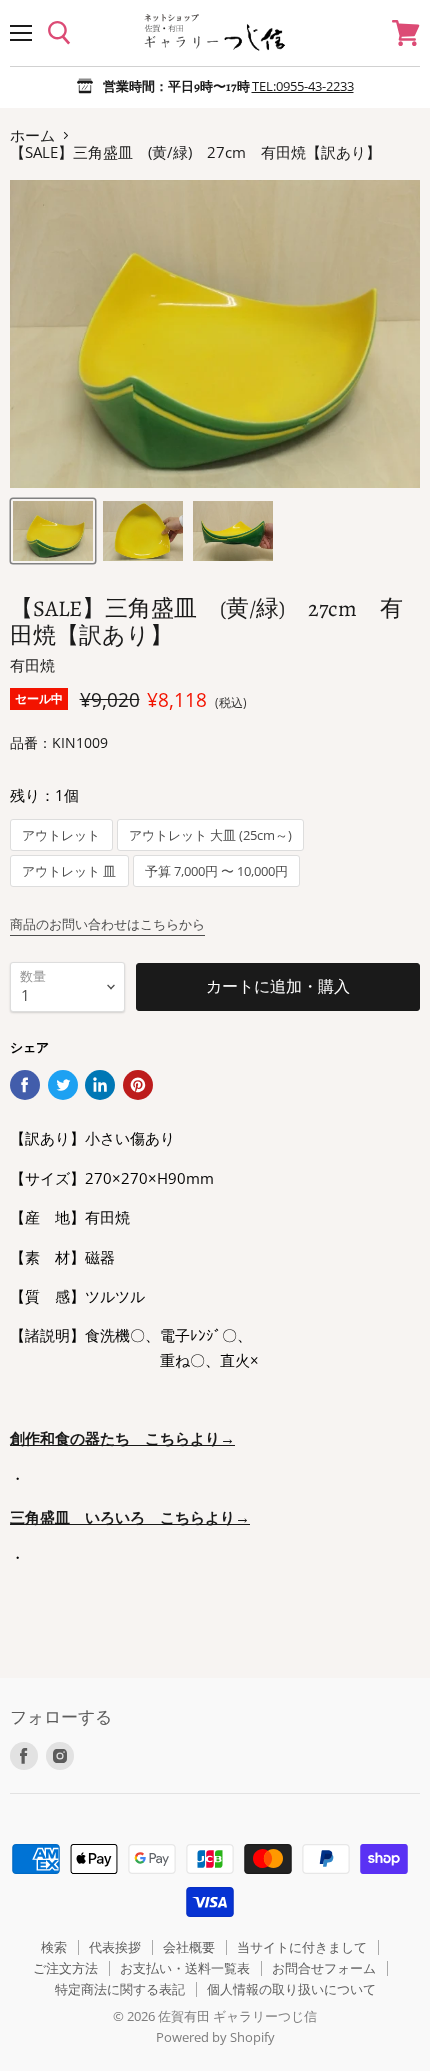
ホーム (32, 135)
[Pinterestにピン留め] (138, 1085)
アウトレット (61, 835)
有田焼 (32, 665)
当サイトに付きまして (302, 1947)
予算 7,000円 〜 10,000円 (216, 871)
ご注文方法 (65, 1968)
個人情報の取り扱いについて (291, 1989)
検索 (54, 1947)
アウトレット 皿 (69, 871)
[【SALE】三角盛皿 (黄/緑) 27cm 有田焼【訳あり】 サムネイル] (53, 531)
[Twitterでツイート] (63, 1085)
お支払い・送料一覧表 (185, 1968)
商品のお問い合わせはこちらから (107, 924)
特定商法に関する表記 (120, 1989)
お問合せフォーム (324, 1968)
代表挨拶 (115, 1947)
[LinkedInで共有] (100, 1085)
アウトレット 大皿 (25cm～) (210, 835)
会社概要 (189, 1947)
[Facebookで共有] (25, 1085)
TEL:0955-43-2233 (303, 86)
